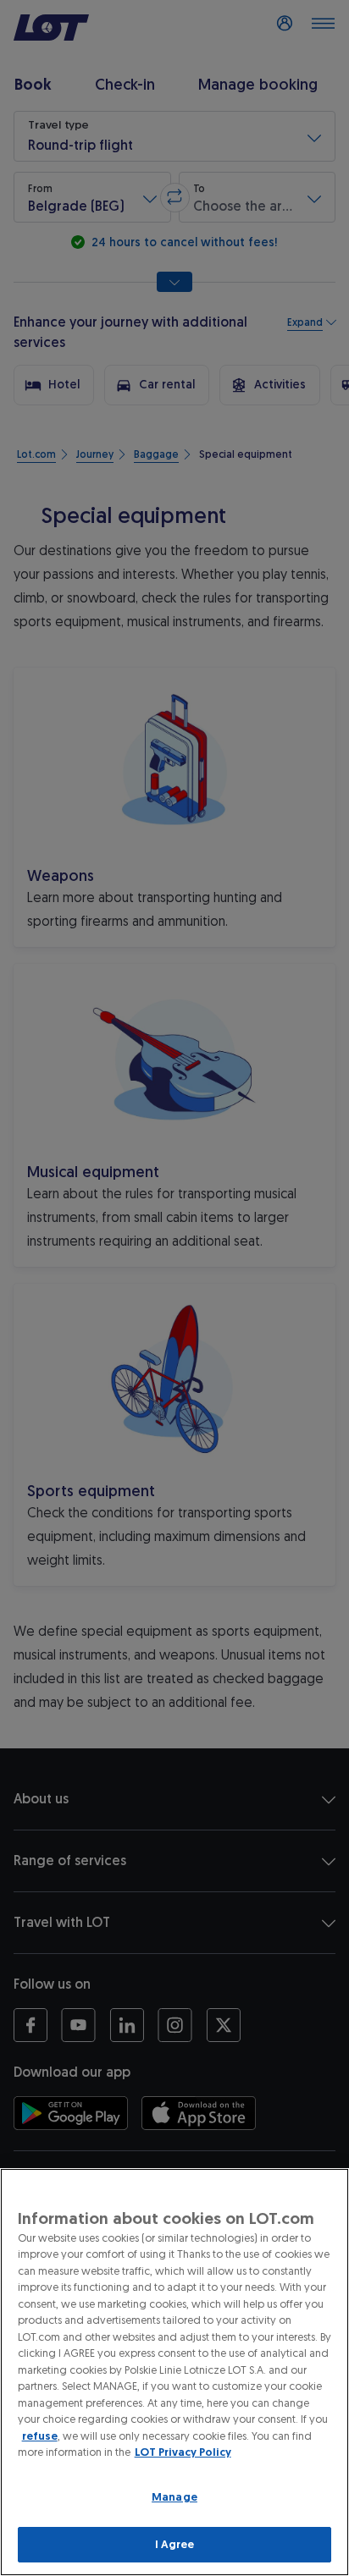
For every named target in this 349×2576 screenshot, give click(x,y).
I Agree (175, 2544)
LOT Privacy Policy (183, 2452)
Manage (174, 2497)
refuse (40, 2436)
